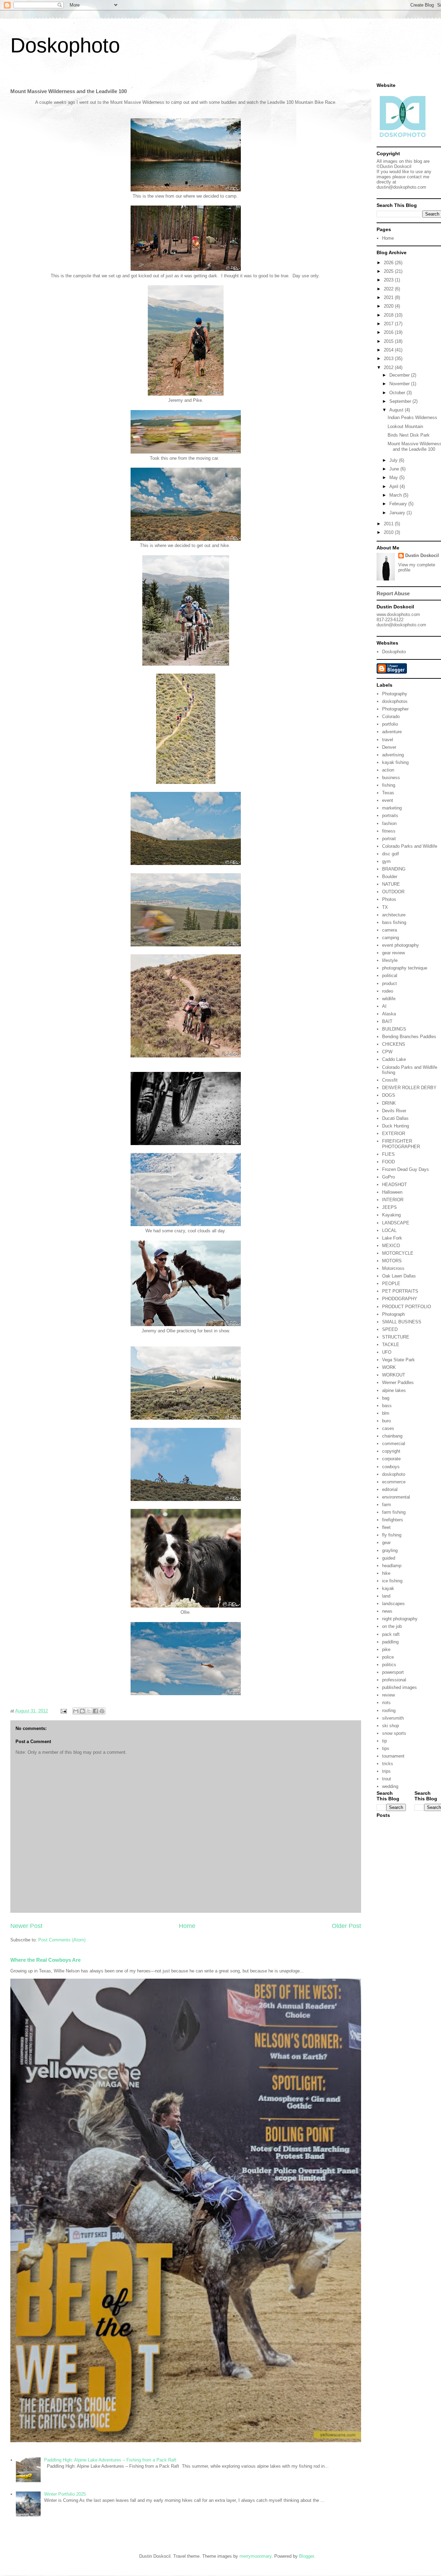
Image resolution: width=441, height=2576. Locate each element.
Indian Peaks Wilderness (412, 417)
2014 (389, 350)
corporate (391, 1459)
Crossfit (390, 1080)
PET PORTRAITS (400, 1291)
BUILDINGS (394, 1029)
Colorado (391, 717)
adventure (392, 732)
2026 (389, 263)
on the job (392, 1626)
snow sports (394, 1733)
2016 (389, 332)
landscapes (393, 1604)
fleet (386, 1527)
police (388, 1657)
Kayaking (391, 1215)
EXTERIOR (394, 1133)
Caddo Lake (394, 1059)
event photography (401, 945)
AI (384, 1006)
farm (387, 1505)
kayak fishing (395, 762)
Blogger (306, 2556)
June (395, 469)
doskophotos (395, 701)
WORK (389, 1367)
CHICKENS (394, 1044)
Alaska (389, 1014)
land (386, 1596)
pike (386, 1649)
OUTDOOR (393, 892)
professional (394, 1680)
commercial (394, 1444)
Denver (389, 747)
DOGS (389, 1095)
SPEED (390, 1329)
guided (389, 1558)
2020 (389, 306)
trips (386, 1771)
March (396, 495)
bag (386, 1398)
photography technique (405, 968)
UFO (387, 1352)
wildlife (389, 999)
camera (389, 930)
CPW (387, 1052)
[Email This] (76, 1711)
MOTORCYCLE (398, 1253)
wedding (390, 1786)
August (397, 410)
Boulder (390, 877)
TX (385, 907)
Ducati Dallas (395, 1118)
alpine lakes (394, 1390)
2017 (389, 324)
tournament (393, 1756)
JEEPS (389, 1207)
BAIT (387, 1021)
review (388, 1695)
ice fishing (392, 1581)
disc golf (391, 854)
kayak (388, 1588)
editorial (390, 1489)
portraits (390, 815)
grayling (390, 1550)
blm (386, 1413)
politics (389, 1665)
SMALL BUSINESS (402, 1322)
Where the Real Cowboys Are (45, 1960)
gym (386, 861)
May (394, 478)
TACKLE (391, 1345)
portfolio (390, 724)
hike (386, 1573)
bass (387, 1406)
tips (386, 1748)
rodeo (388, 991)
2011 (389, 524)
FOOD (388, 1162)
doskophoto (394, 1474)
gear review (393, 953)
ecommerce (394, 1482)
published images (399, 1687)
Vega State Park (398, 1360)
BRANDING (394, 869)
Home (187, 1926)
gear (386, 1543)
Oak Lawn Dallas (399, 1276)
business (391, 778)
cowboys (391, 1467)
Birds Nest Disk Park (409, 435)
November (400, 384)
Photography (395, 694)
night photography (400, 1619)
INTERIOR (393, 1200)
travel (388, 740)
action (388, 770)
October (398, 393)
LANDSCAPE (396, 1223)
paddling (390, 1642)
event (388, 800)
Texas (388, 793)
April (394, 486)
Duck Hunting (396, 1126)
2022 (389, 289)
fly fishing (392, 1535)
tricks (388, 1764)
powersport (393, 1672)
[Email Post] (63, 1711)
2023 (389, 280)
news (387, 1611)
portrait (389, 839)
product (389, 983)
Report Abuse (393, 593)
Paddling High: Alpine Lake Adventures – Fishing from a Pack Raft (110, 2460)
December (400, 375)
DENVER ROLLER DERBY (409, 1088)
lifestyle (390, 960)
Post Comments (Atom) (62, 1940)
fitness (389, 831)
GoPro (388, 1177)
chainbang (392, 1436)
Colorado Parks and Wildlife (410, 846)
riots (386, 1703)
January (398, 513)
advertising (393, 755)
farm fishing (394, 1512)
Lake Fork (392, 1238)
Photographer (395, 709)
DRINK (389, 1103)
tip (384, 1741)
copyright (391, 1451)
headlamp (392, 1566)
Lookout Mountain (405, 426)
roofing (389, 1710)
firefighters (393, 1520)
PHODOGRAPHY (400, 1299)
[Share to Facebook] (95, 1711)
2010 (389, 532)
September (401, 401)
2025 (389, 271)
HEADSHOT (394, 1185)
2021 (389, 297)
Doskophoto (65, 45)
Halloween (392, 1192)
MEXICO (391, 1246)
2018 (389, 315)
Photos (389, 899)
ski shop (391, 1726)
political (390, 976)
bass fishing (394, 922)
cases (388, 1428)
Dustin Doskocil (422, 555)
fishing (389, 785)
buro (386, 1421)
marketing (392, 808)
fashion (389, 823)
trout (387, 1779)
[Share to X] (89, 1711)
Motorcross (393, 1268)
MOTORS (392, 1261)
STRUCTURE (396, 1337)
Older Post (346, 1926)
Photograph (393, 1314)
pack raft (391, 1634)
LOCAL (389, 1230)
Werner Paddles (398, 1383)
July (394, 460)
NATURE (391, 884)
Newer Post (26, 1926)
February (399, 504)
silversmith (393, 1718)
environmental (396, 1497)
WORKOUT (394, 1375)
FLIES (388, 1154)
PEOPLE (391, 1284)
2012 (389, 367)
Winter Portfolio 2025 (65, 2494)
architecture (394, 915)
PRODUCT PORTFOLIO (407, 1307)
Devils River (394, 1111)
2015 (389, 341)
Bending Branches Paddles (409, 1037)
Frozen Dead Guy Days (406, 1169)
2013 (389, 359)
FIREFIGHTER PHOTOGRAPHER (401, 1144)
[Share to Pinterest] (102, 1711)
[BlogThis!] (82, 1711)
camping (391, 938)
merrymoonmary (255, 2556)
